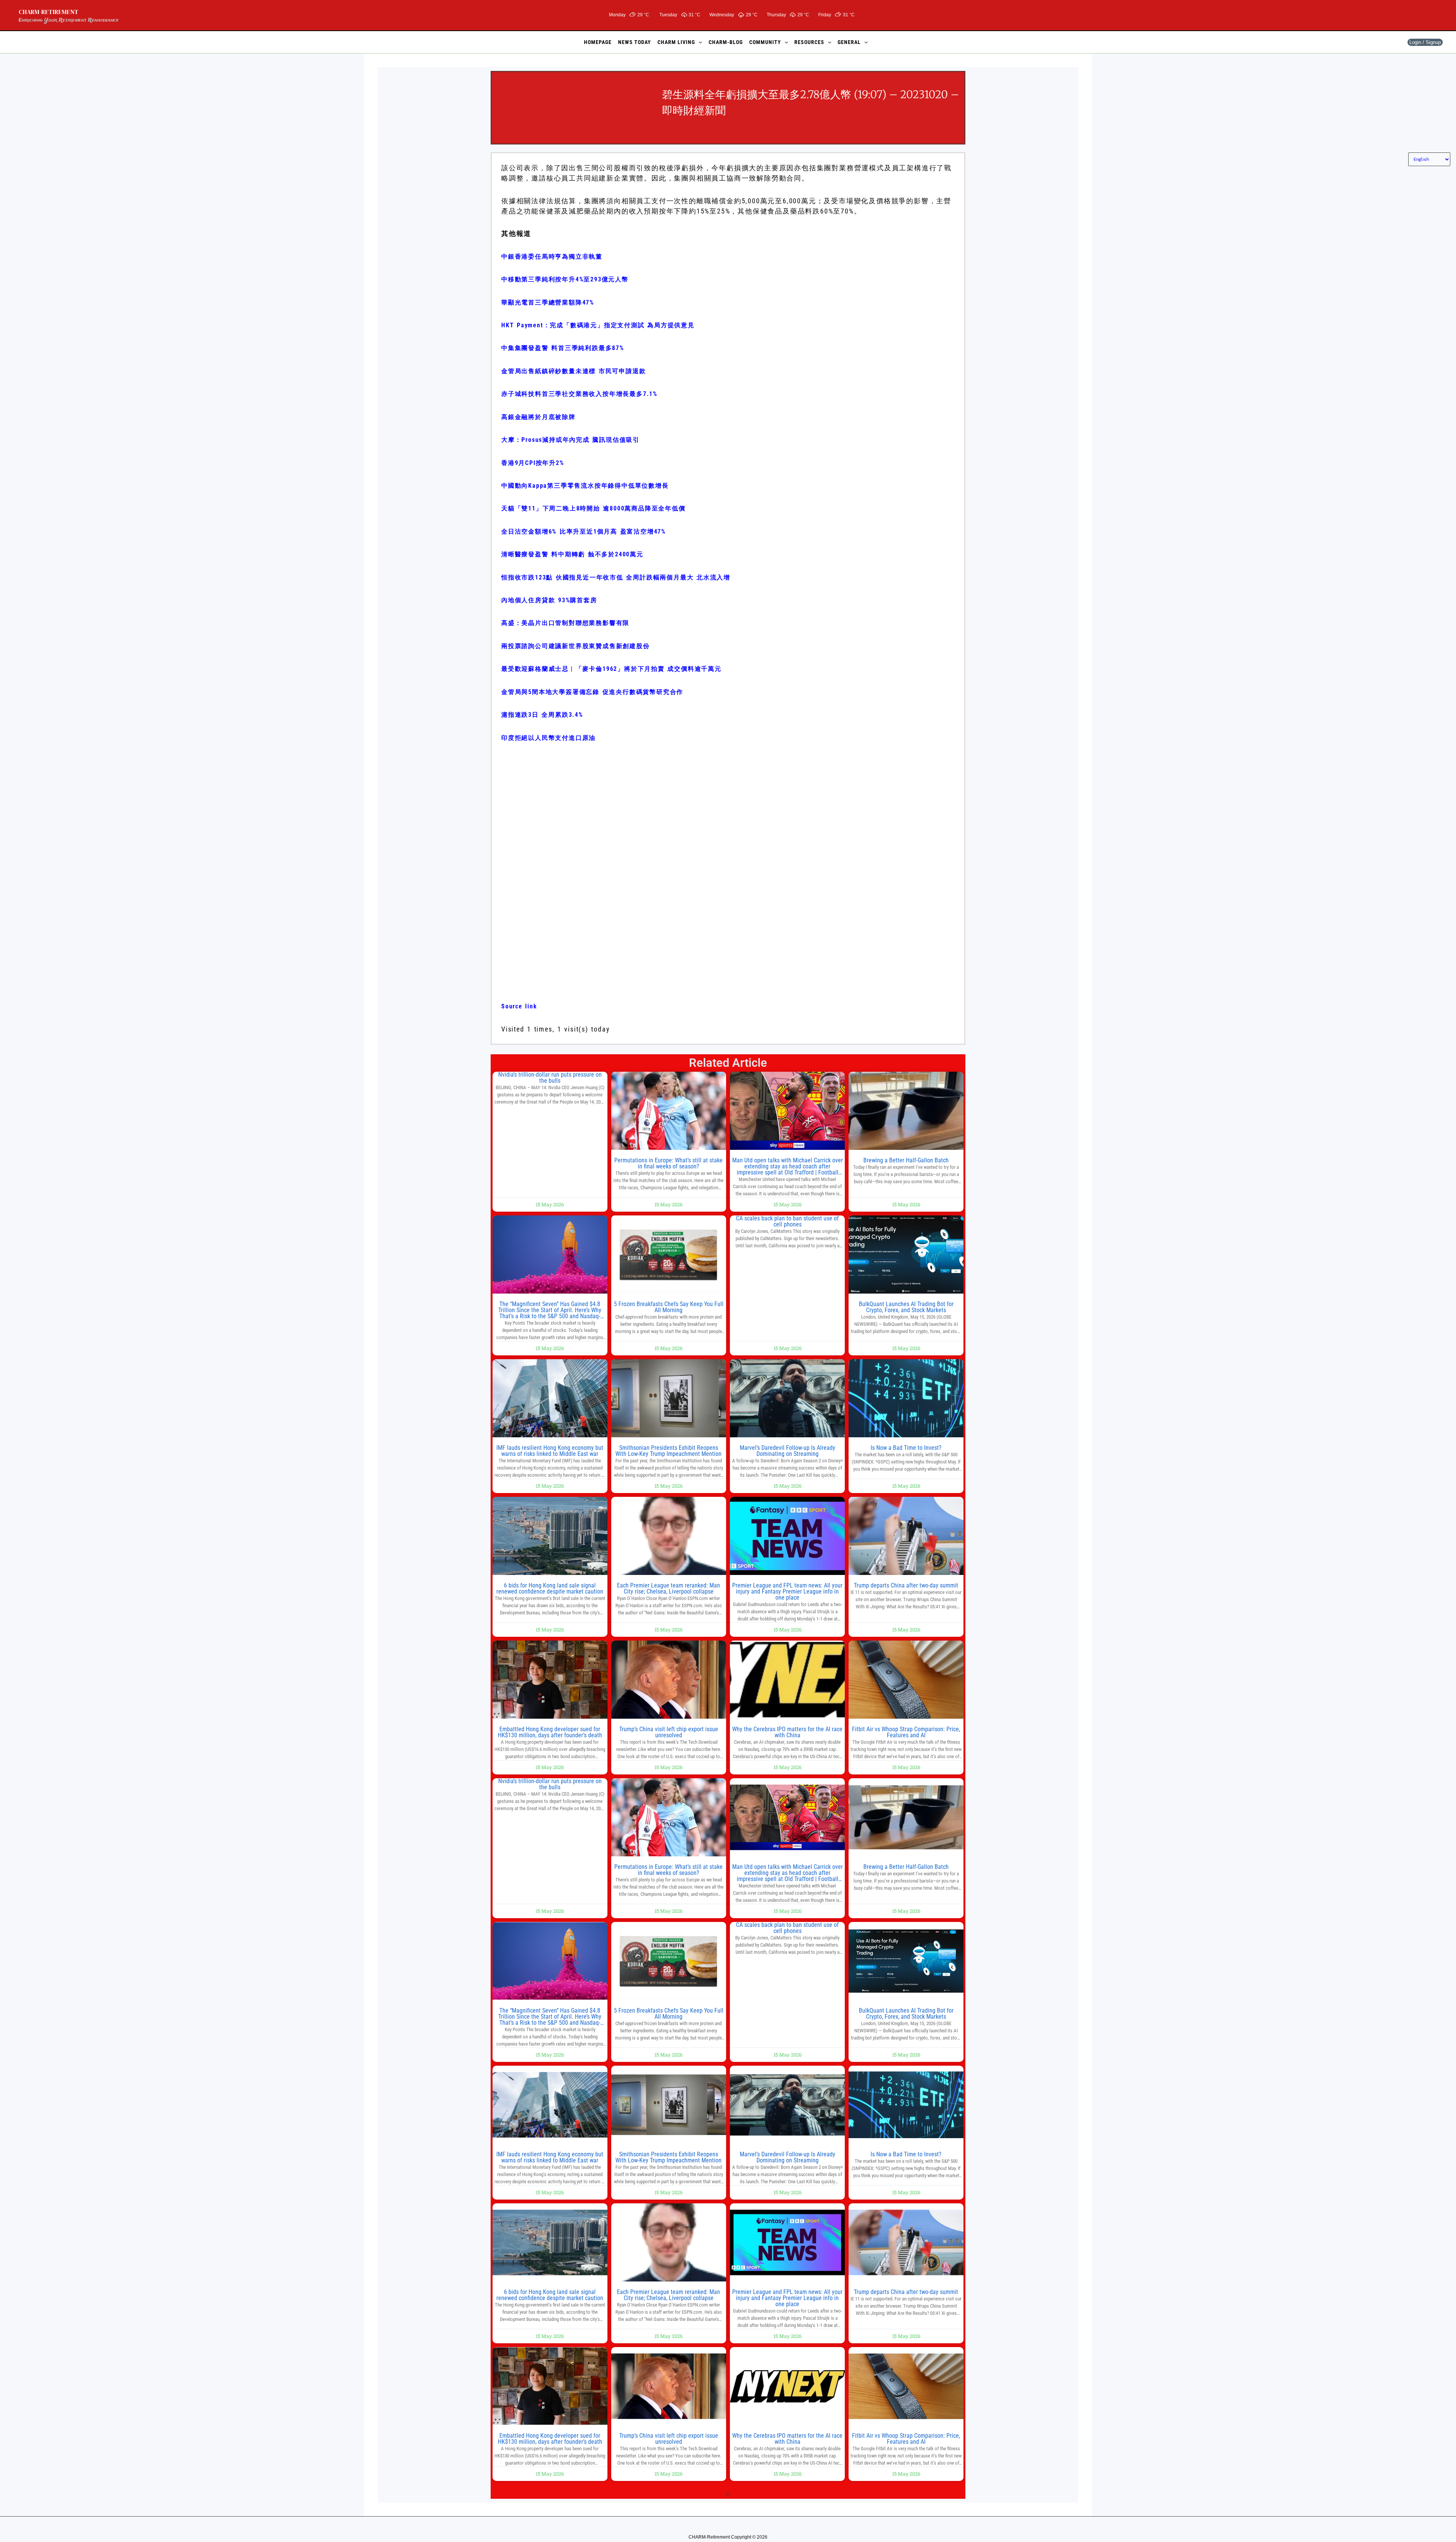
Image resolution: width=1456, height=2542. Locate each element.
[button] (698, 42)
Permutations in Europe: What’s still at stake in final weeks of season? (668, 1163)
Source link (519, 1006)
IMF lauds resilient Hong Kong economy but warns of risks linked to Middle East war (550, 1451)
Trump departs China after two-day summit (906, 1585)
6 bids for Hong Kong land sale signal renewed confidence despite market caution (550, 1588)
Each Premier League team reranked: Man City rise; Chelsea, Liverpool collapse (668, 1588)
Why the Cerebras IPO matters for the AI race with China (787, 1732)
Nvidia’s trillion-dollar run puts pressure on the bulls (550, 1078)
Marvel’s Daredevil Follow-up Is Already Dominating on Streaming (788, 1451)
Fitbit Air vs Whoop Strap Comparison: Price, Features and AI (906, 1732)
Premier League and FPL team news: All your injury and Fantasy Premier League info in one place (787, 1591)
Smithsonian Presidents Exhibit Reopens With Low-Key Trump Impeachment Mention (668, 1451)
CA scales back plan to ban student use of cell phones (787, 1221)
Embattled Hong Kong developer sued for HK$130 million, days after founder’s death (550, 1732)
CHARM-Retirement (49, 12)
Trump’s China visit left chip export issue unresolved (669, 1732)
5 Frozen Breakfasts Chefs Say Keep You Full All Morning (669, 1307)
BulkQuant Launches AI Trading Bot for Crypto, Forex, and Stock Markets (906, 1307)
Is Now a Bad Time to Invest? (906, 1448)
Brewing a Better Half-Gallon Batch (906, 1160)
